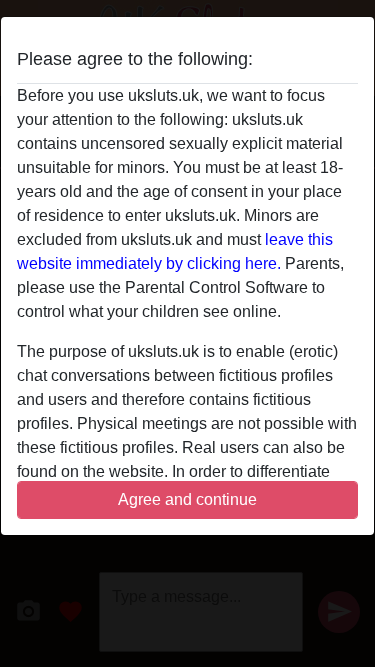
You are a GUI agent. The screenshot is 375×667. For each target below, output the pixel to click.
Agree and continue (187, 499)
